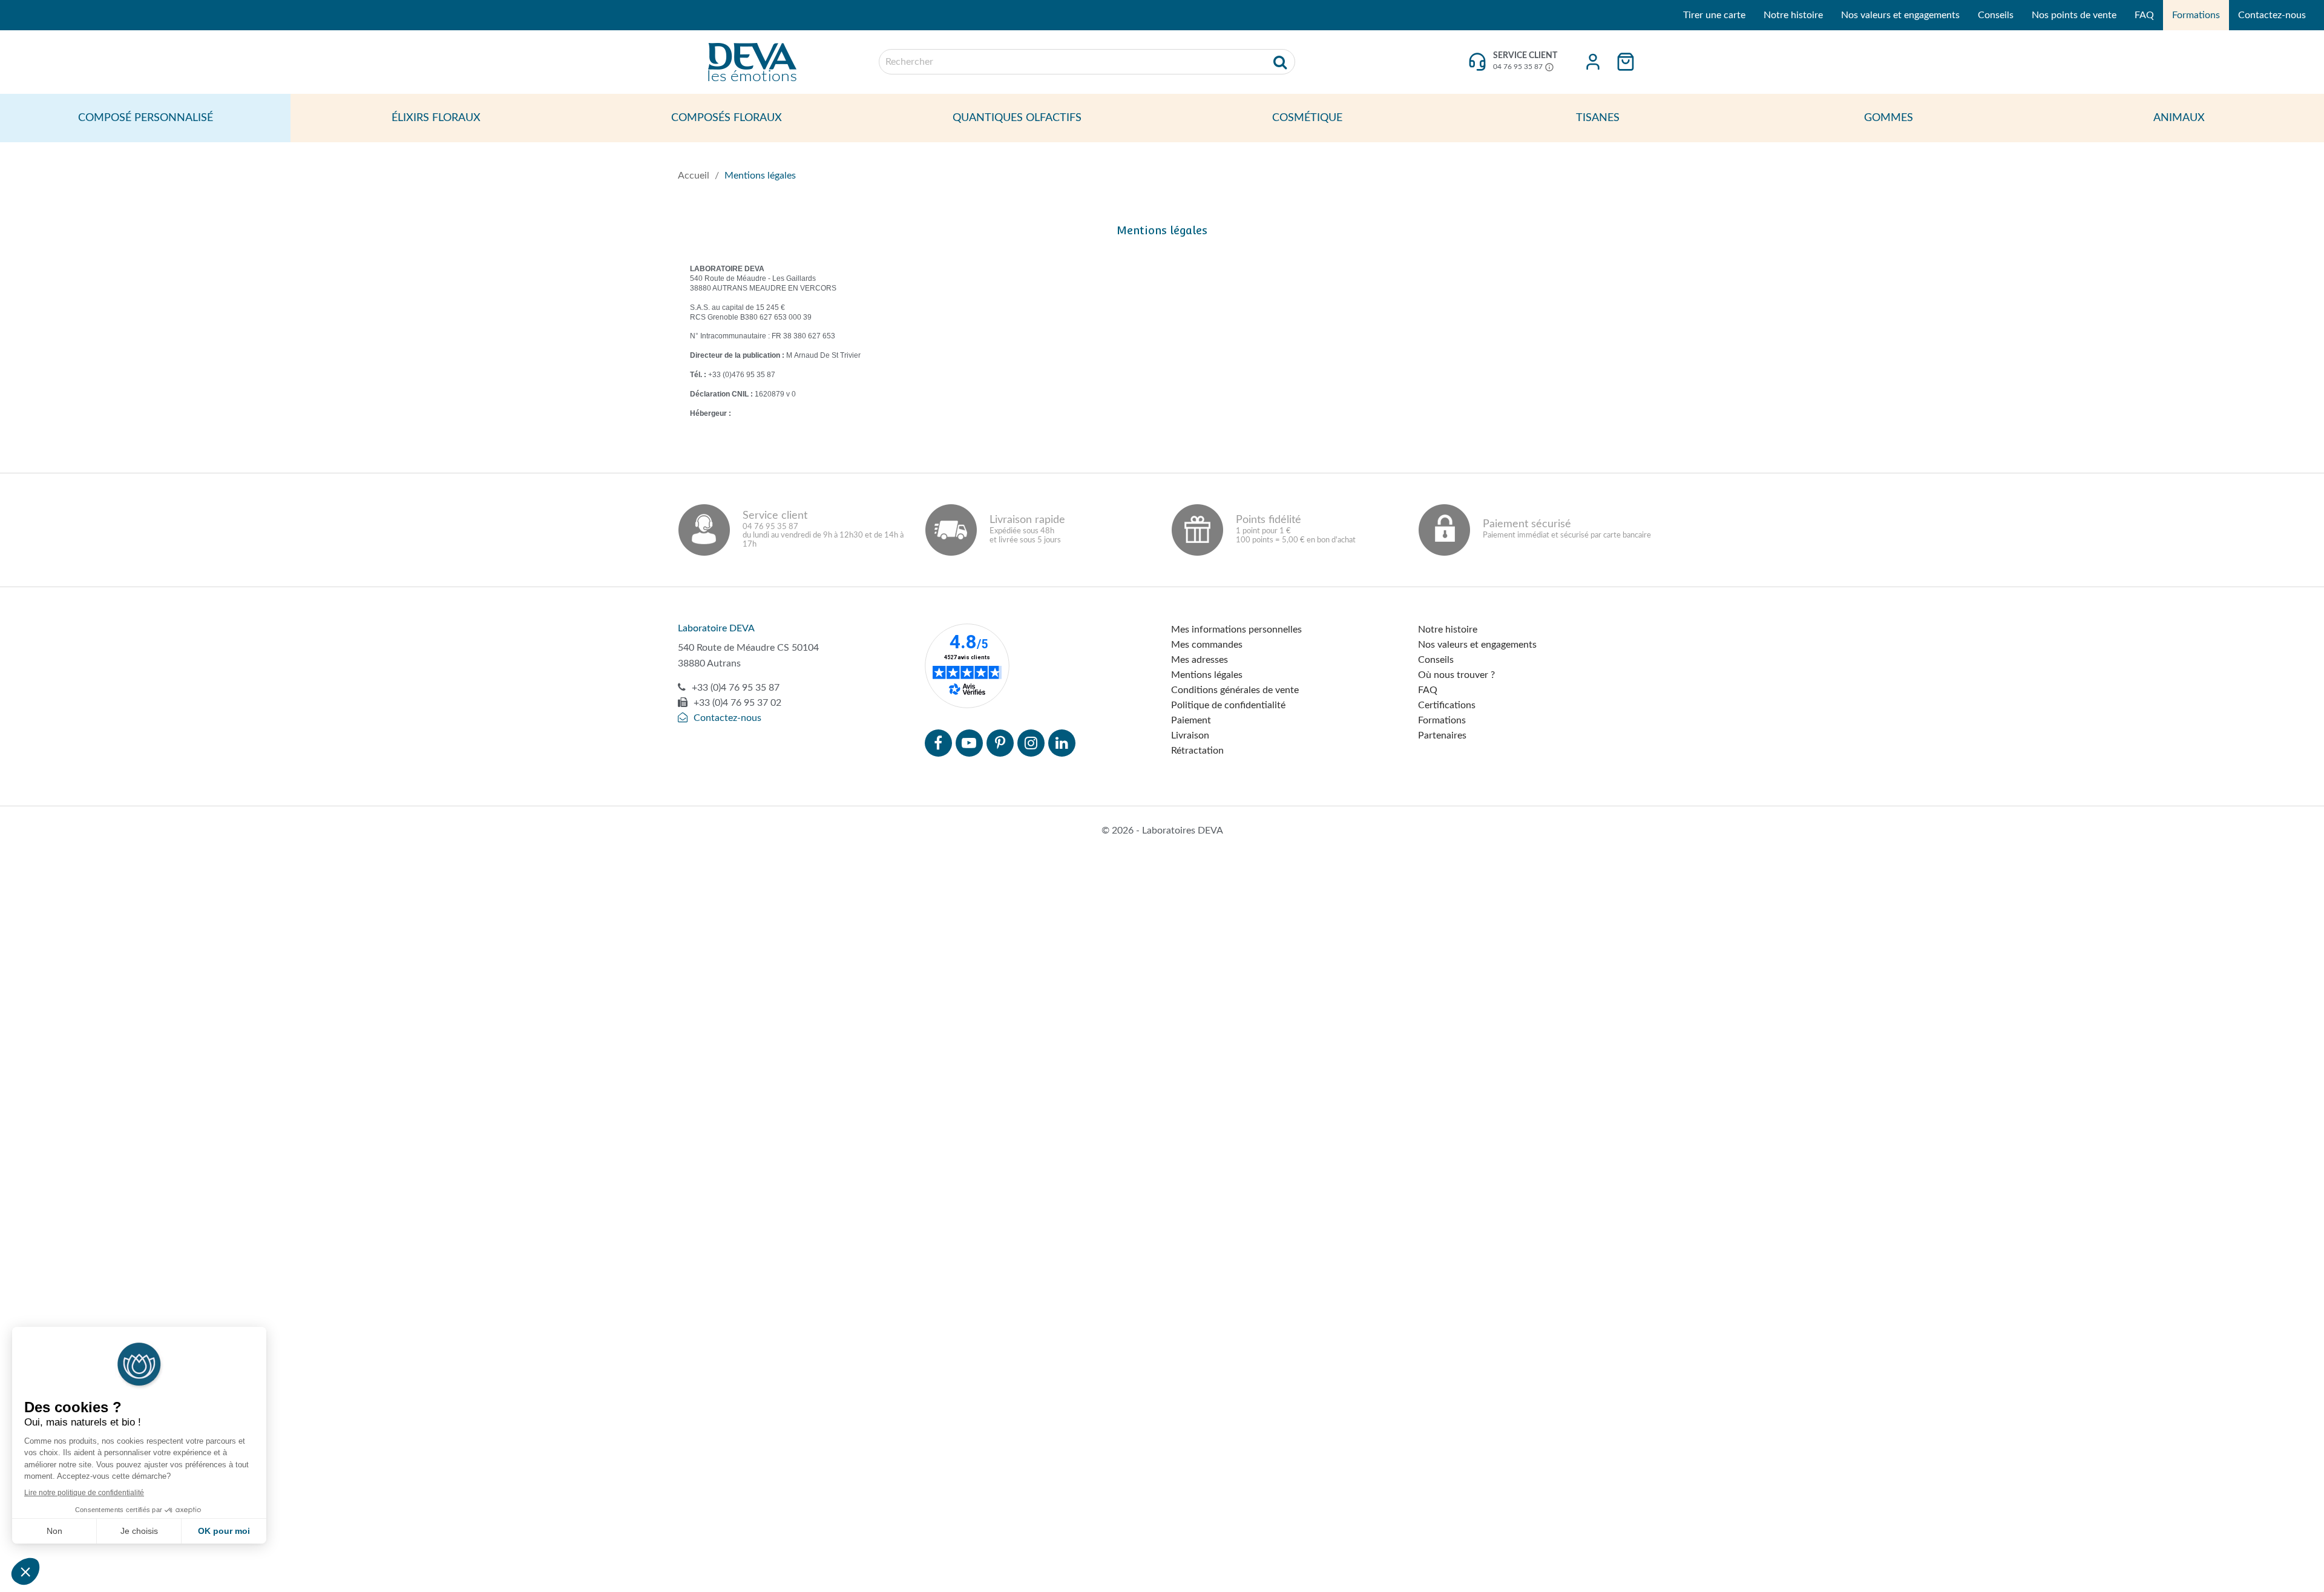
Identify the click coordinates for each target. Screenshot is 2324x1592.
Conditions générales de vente (1235, 690)
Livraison (1190, 735)
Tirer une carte (1714, 15)
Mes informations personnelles (1236, 630)
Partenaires (1442, 735)
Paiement (1191, 720)
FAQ (2144, 15)
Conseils (1996, 15)
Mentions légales (1207, 675)
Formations (2196, 15)
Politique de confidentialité (1228, 705)
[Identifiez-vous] (1593, 62)
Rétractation (1197, 751)
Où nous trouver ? (1456, 675)
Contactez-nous (2272, 15)
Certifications (1447, 705)
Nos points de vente (2074, 15)
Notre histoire (1793, 15)
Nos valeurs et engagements (1900, 15)
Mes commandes (1207, 645)
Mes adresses (1200, 660)
